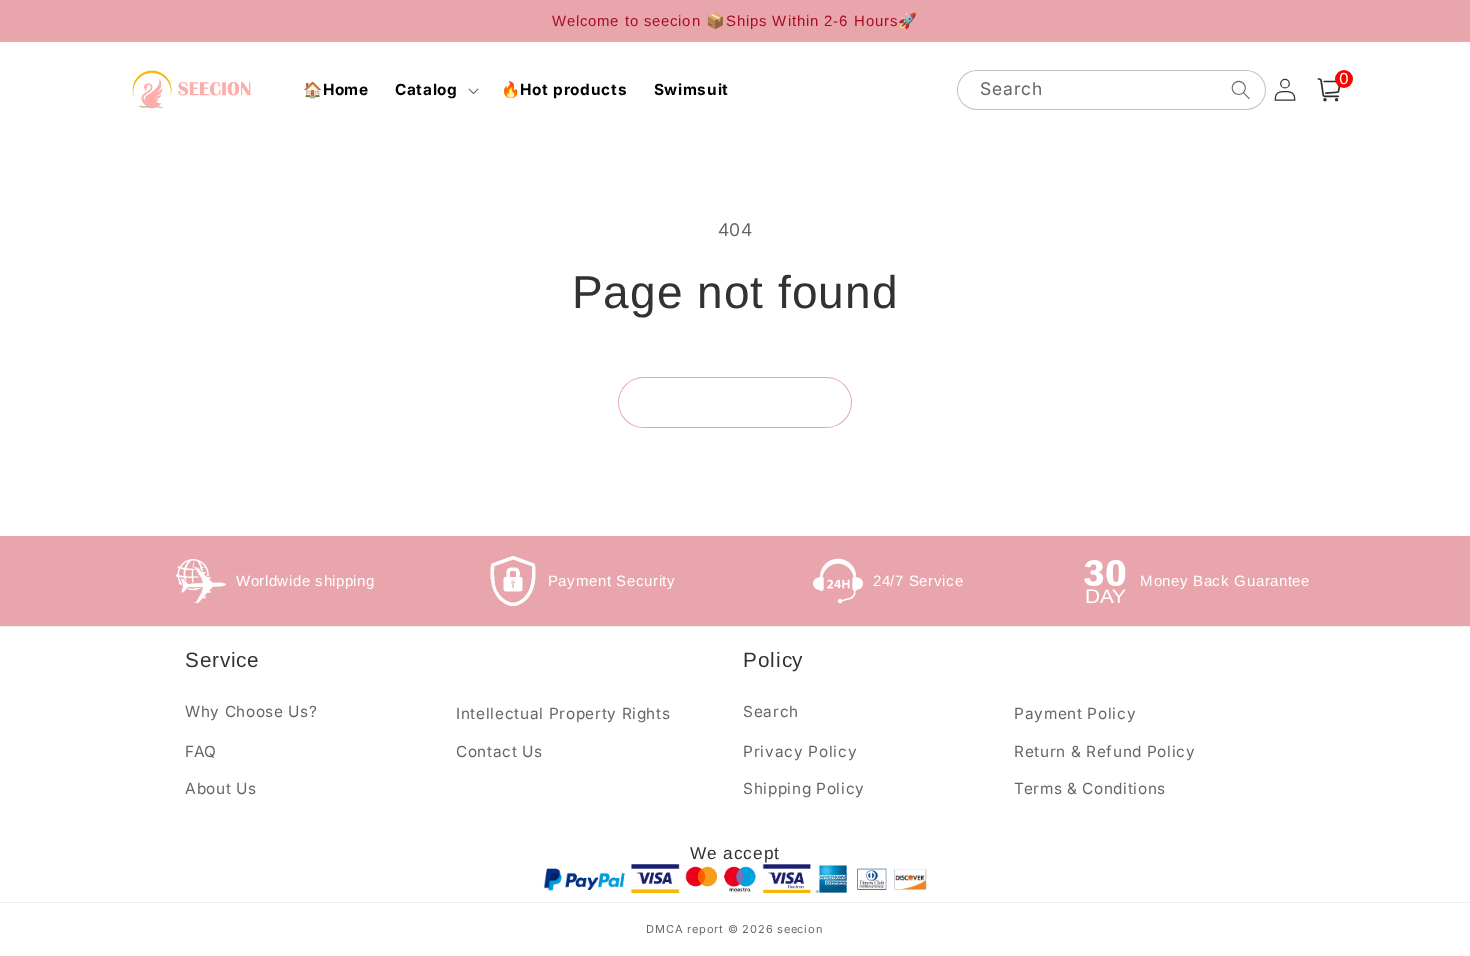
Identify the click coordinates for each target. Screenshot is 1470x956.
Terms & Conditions (1090, 788)
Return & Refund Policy (1105, 751)
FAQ (201, 751)
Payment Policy (1075, 713)
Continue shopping (735, 402)
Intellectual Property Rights (563, 713)
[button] (435, 90)
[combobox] (1111, 90)
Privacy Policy (800, 751)
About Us (220, 788)
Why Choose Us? (251, 711)
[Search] (1240, 89)
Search (771, 711)
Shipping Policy (804, 788)
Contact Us (499, 751)
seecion (800, 929)
